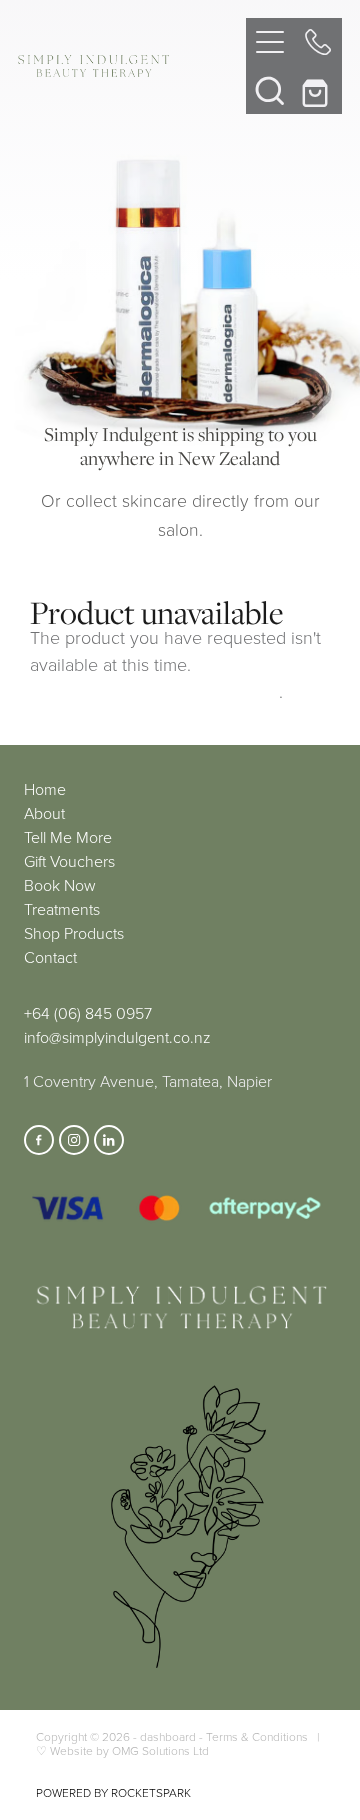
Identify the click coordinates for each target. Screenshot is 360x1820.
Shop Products (74, 933)
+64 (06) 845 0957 (88, 1013)
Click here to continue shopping (154, 691)
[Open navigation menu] (270, 42)
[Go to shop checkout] (318, 90)
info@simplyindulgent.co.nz (117, 1037)
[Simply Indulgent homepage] (132, 66)
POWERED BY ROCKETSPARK (113, 1792)
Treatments (62, 909)
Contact (50, 957)
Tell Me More (68, 837)
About (44, 813)
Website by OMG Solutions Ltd (129, 1750)
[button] (270, 90)
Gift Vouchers (69, 861)
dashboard (168, 1736)
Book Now (60, 885)
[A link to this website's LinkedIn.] (109, 1140)
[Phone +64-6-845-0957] (318, 42)
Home (45, 789)
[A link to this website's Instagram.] (74, 1140)
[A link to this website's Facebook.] (39, 1140)
